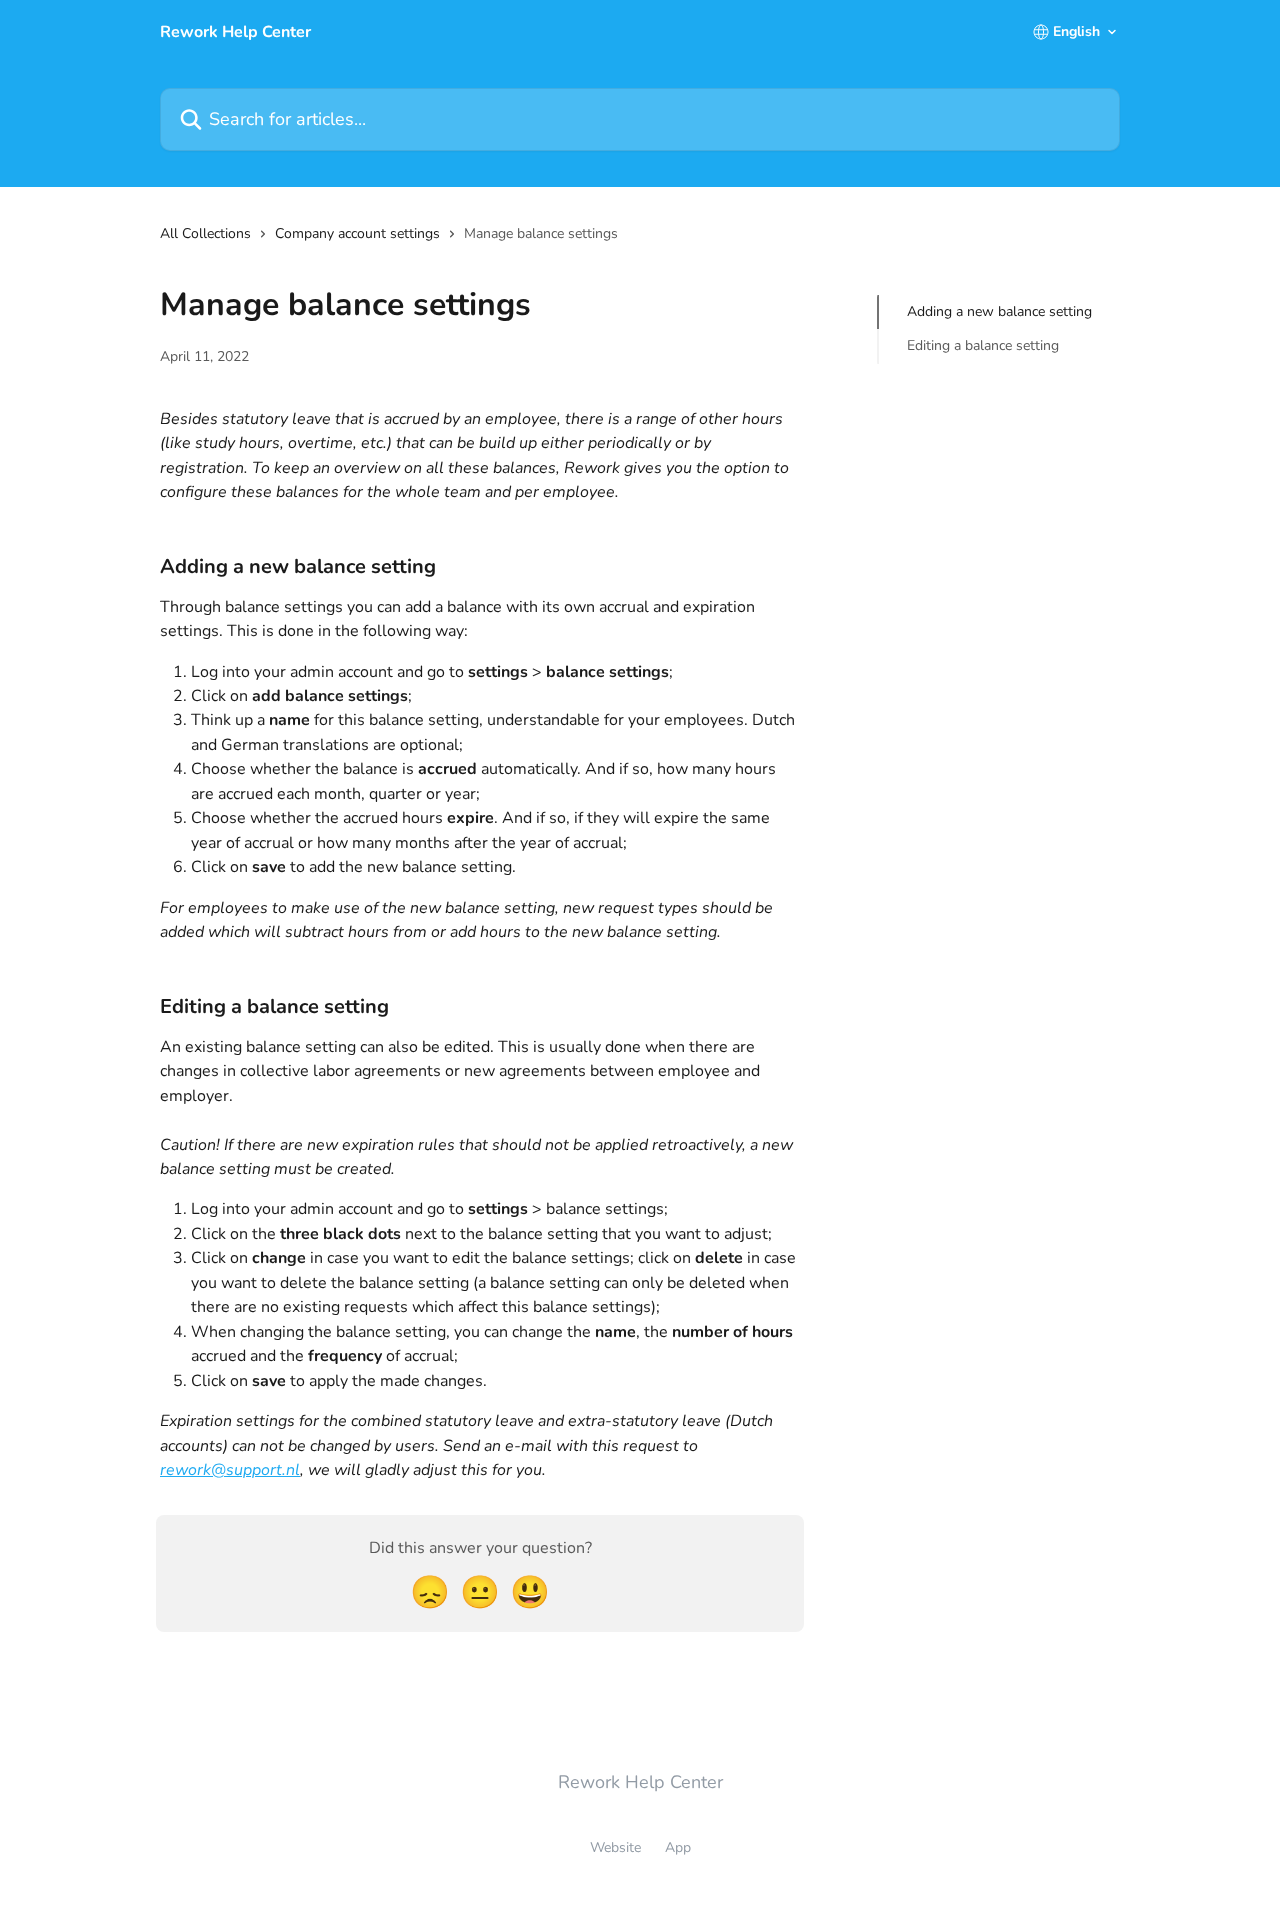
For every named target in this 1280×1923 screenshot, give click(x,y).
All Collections (205, 233)
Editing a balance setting (983, 345)
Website (615, 1847)
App (678, 1847)
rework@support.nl (230, 1470)
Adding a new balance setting (999, 311)
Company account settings (357, 233)
